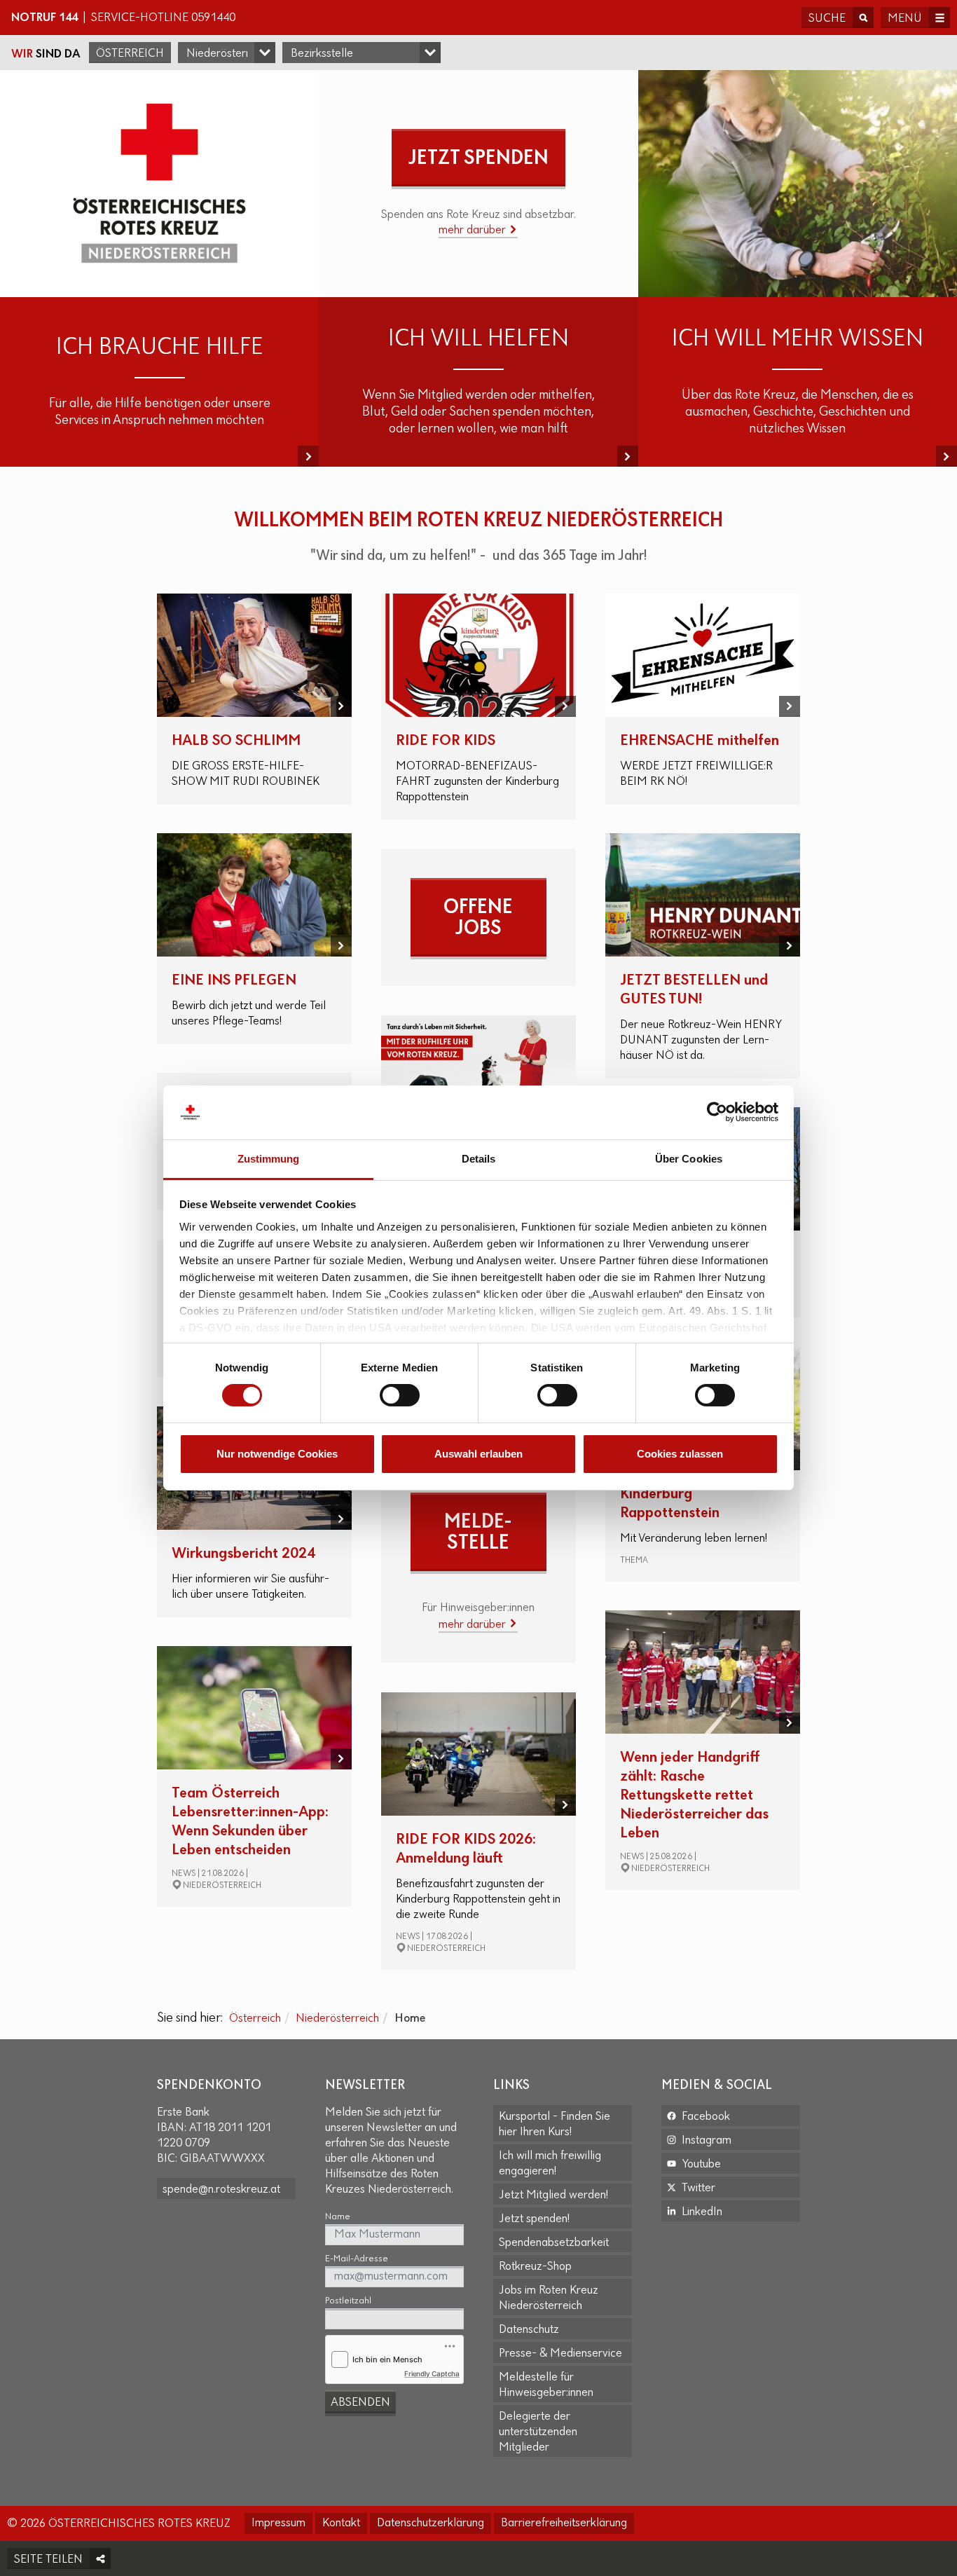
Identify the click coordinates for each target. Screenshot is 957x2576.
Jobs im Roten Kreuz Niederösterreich (549, 2298)
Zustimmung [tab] (269, 1159)
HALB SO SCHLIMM (236, 741)
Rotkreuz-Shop (535, 2267)
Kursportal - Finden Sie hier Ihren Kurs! (555, 2125)
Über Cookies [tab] (689, 1159)
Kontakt (341, 2523)
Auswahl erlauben (478, 1454)
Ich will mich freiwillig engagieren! (550, 2164)
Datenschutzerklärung (431, 2523)
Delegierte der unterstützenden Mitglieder (538, 2432)
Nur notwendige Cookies (277, 1454)
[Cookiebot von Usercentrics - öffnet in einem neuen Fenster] (717, 1112)
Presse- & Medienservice (560, 2354)
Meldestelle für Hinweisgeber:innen (546, 2385)
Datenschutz (529, 2330)
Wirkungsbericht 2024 (243, 1554)
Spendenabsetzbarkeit (554, 2243)
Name (338, 2217)
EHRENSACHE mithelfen (700, 741)
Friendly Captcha (432, 2373)
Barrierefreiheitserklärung (564, 2523)
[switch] (400, 1395)
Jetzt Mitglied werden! (553, 2195)
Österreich (130, 54)
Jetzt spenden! (534, 2219)
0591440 (213, 18)
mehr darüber (474, 231)
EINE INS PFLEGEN (234, 981)
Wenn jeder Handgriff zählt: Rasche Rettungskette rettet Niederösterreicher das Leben (694, 1796)
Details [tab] (479, 1159)
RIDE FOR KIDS (446, 741)
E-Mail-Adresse (357, 2259)
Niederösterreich (337, 2019)
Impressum (278, 2523)
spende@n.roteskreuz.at (221, 2190)
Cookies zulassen (680, 1454)
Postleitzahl (348, 2301)
